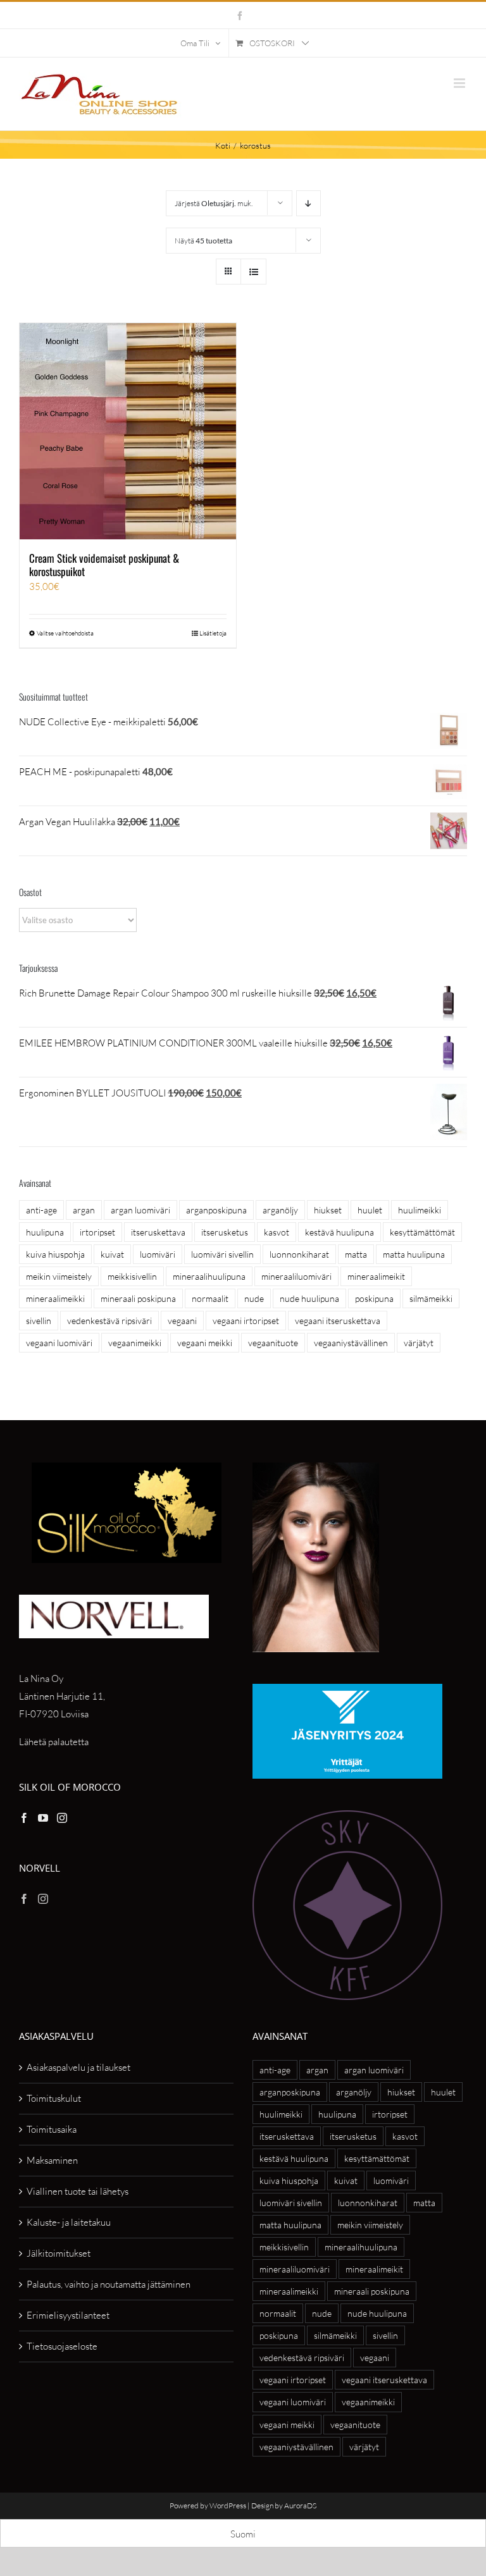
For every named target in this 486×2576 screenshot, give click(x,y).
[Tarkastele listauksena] (253, 272)
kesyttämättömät (422, 1232)
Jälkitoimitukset (59, 2253)
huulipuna (45, 1232)
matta (356, 1254)
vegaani (182, 1321)
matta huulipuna (414, 1254)
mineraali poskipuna (138, 1298)
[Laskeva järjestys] (308, 203)
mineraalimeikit (376, 1276)
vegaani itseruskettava (338, 1321)
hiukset (328, 1210)
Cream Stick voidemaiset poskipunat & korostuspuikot (104, 564)
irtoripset (97, 1232)
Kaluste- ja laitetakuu (69, 2222)
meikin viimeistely (59, 1276)
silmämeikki (431, 1298)
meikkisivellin (132, 1276)
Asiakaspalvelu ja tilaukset (78, 2067)
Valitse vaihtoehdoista (65, 633)
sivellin (39, 1321)
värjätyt (419, 1343)
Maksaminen (52, 2160)
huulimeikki (420, 1210)
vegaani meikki (205, 1343)
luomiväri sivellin (222, 1254)
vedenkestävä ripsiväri (109, 1321)
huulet (370, 1210)
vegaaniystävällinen (351, 1343)
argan (84, 1210)
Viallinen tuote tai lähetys (78, 2191)
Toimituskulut (54, 2098)
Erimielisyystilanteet (68, 2315)
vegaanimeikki (135, 1343)
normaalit (210, 1298)
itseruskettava (158, 1232)
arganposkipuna (216, 1210)
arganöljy (280, 1210)
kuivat (112, 1254)
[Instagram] (62, 1818)
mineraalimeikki (55, 1298)
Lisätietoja (213, 633)
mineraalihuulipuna (209, 1276)
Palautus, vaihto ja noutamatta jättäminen (109, 2284)
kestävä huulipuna (340, 1232)
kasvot (277, 1232)
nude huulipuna (309, 1298)
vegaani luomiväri (59, 1343)
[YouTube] (43, 1818)
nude (254, 1298)
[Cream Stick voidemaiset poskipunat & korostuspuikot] (128, 431)
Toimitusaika (52, 2129)
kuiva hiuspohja (55, 1254)
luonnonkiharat (299, 1254)
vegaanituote (273, 1343)
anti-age (41, 1210)
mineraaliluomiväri (296, 1276)
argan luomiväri (140, 1210)
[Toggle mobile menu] (460, 83)
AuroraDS (300, 2505)
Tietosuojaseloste (62, 2346)
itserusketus (225, 1232)
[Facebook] (24, 1818)
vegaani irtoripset (246, 1321)
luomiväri (158, 1254)
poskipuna (374, 1298)
